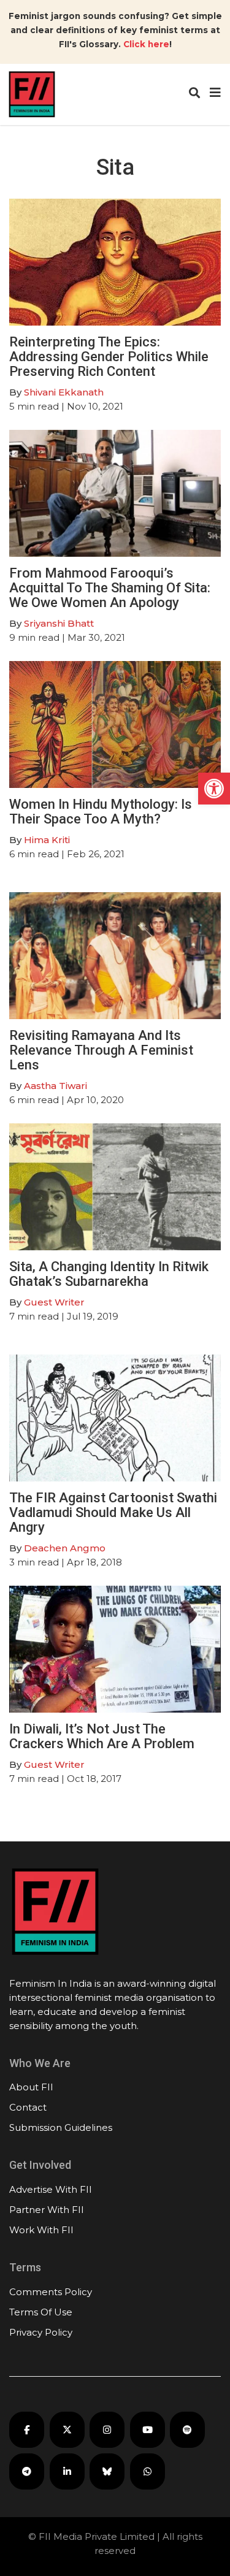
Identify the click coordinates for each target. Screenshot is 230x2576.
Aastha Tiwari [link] (56, 1086)
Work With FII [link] (41, 2230)
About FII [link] (31, 2087)
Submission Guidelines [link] (61, 2127)
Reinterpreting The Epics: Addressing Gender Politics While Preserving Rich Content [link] (109, 357)
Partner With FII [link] (47, 2210)
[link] (214, 789)
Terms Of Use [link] (41, 2312)
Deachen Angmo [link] (65, 1548)
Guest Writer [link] (54, 1302)
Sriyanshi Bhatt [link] (59, 623)
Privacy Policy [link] (41, 2332)
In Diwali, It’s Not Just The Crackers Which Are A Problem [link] (102, 1736)
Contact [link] (28, 2107)
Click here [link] (146, 44)
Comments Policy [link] (51, 2292)
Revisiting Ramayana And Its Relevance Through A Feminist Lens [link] (101, 1050)
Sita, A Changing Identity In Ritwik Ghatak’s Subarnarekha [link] (109, 1274)
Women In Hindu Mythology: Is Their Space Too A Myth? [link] (101, 812)
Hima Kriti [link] (47, 840)
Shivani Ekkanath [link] (64, 392)
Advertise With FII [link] (51, 2189)
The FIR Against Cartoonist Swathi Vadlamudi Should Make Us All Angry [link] (113, 1512)
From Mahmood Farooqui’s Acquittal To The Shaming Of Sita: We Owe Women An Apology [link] (110, 588)
